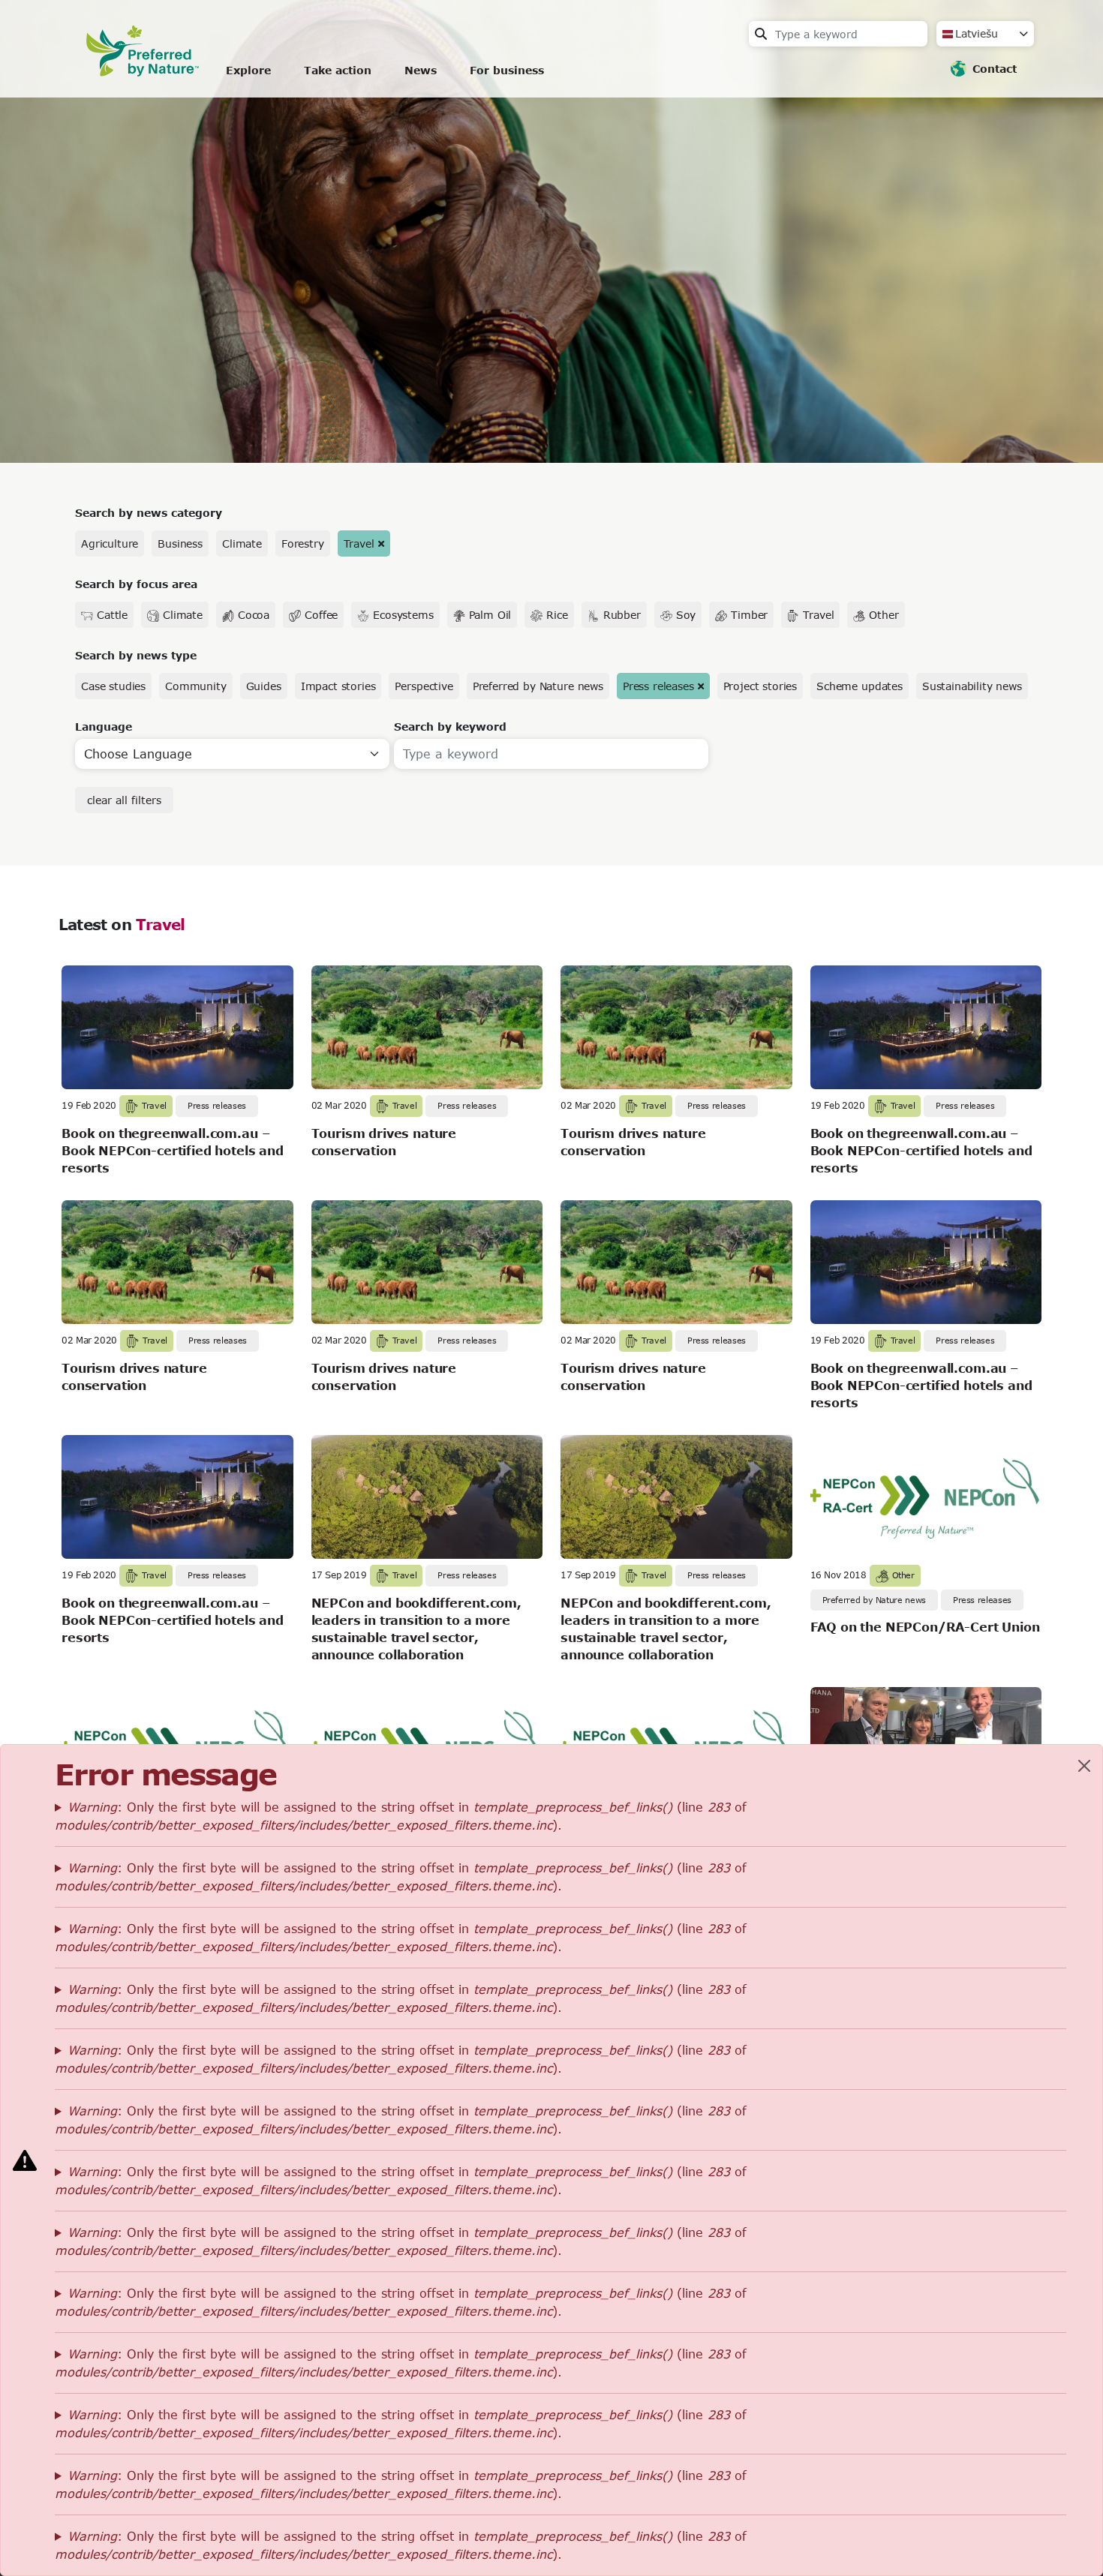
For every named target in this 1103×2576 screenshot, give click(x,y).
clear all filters (124, 800)
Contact (995, 69)
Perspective (424, 686)
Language (104, 727)
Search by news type (136, 655)
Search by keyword (450, 727)
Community (196, 686)
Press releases (658, 686)
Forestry (303, 543)
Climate (242, 543)
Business (180, 543)
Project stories (760, 686)
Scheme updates (860, 686)
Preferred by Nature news (538, 686)
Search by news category (149, 513)
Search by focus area (136, 584)
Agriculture (110, 543)
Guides (264, 686)
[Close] (1084, 1766)
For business (507, 70)
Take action (338, 70)
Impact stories (338, 686)
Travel (359, 543)
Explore (248, 70)
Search (761, 34)
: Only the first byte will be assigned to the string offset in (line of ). (401, 1816)
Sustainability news (972, 686)
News (421, 70)
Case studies (113, 686)
